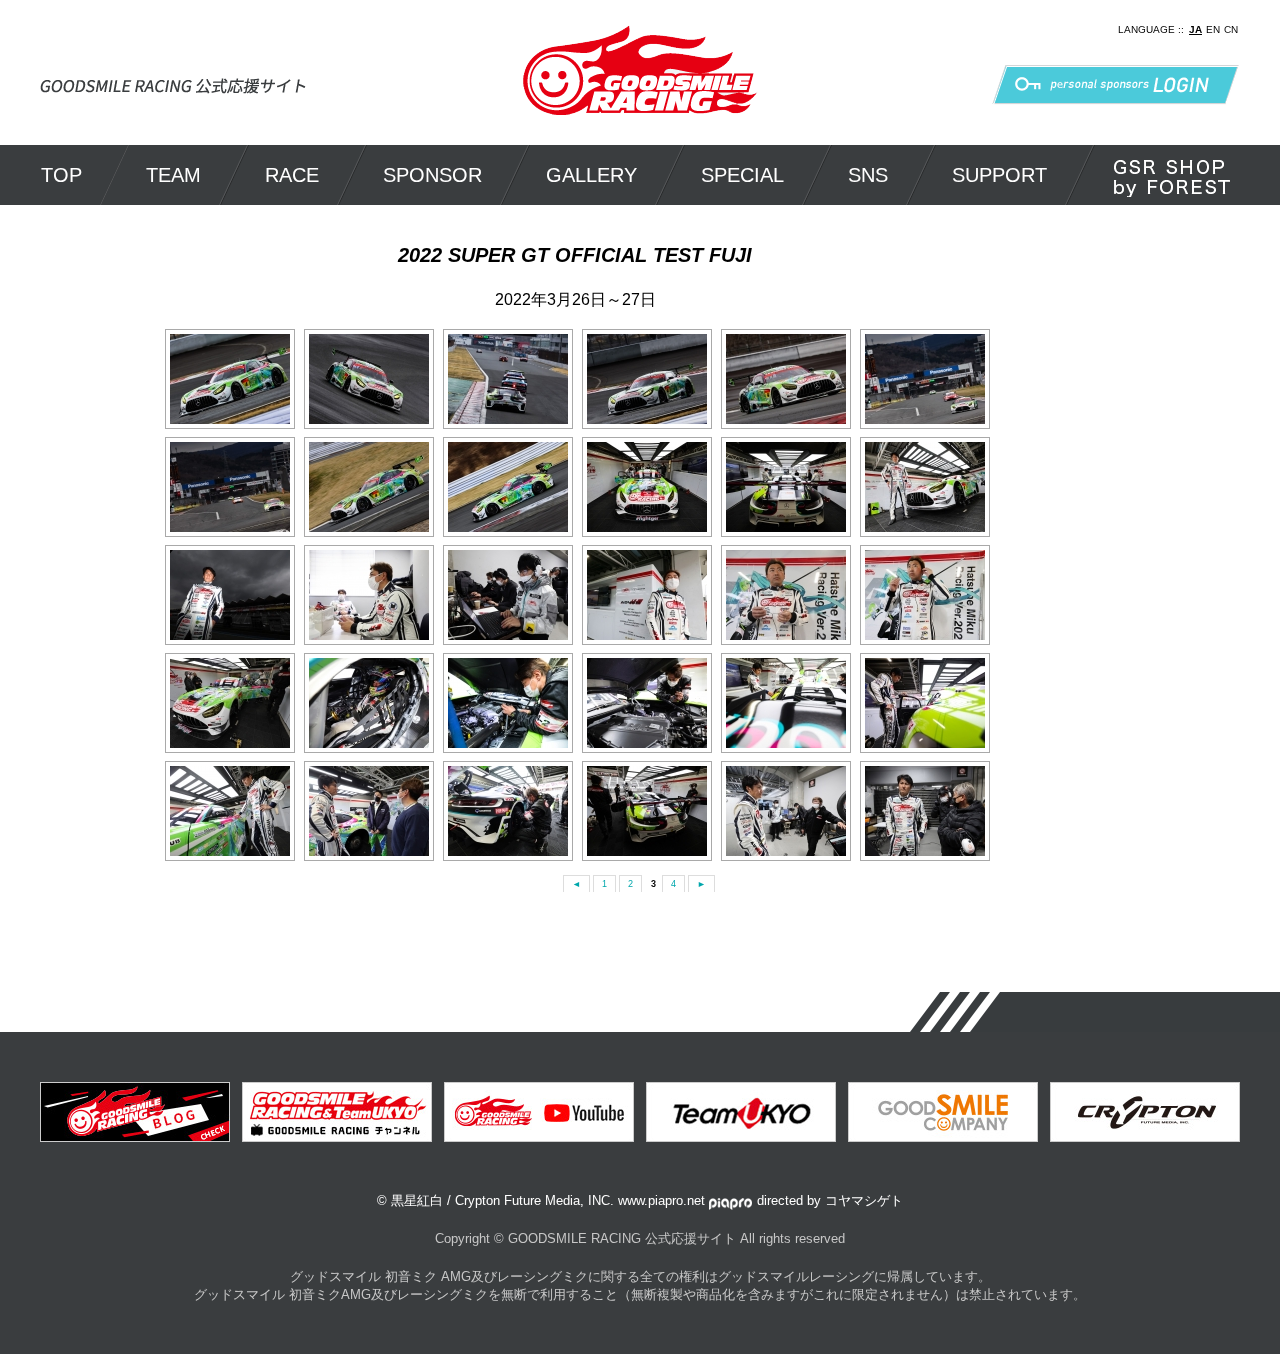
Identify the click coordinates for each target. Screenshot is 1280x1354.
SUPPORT (999, 175)
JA (1195, 29)
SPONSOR (432, 175)
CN (1231, 29)
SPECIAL (742, 175)
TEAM (173, 175)
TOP (61, 175)
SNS (868, 175)
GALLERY (591, 175)
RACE (292, 175)
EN (1213, 29)
